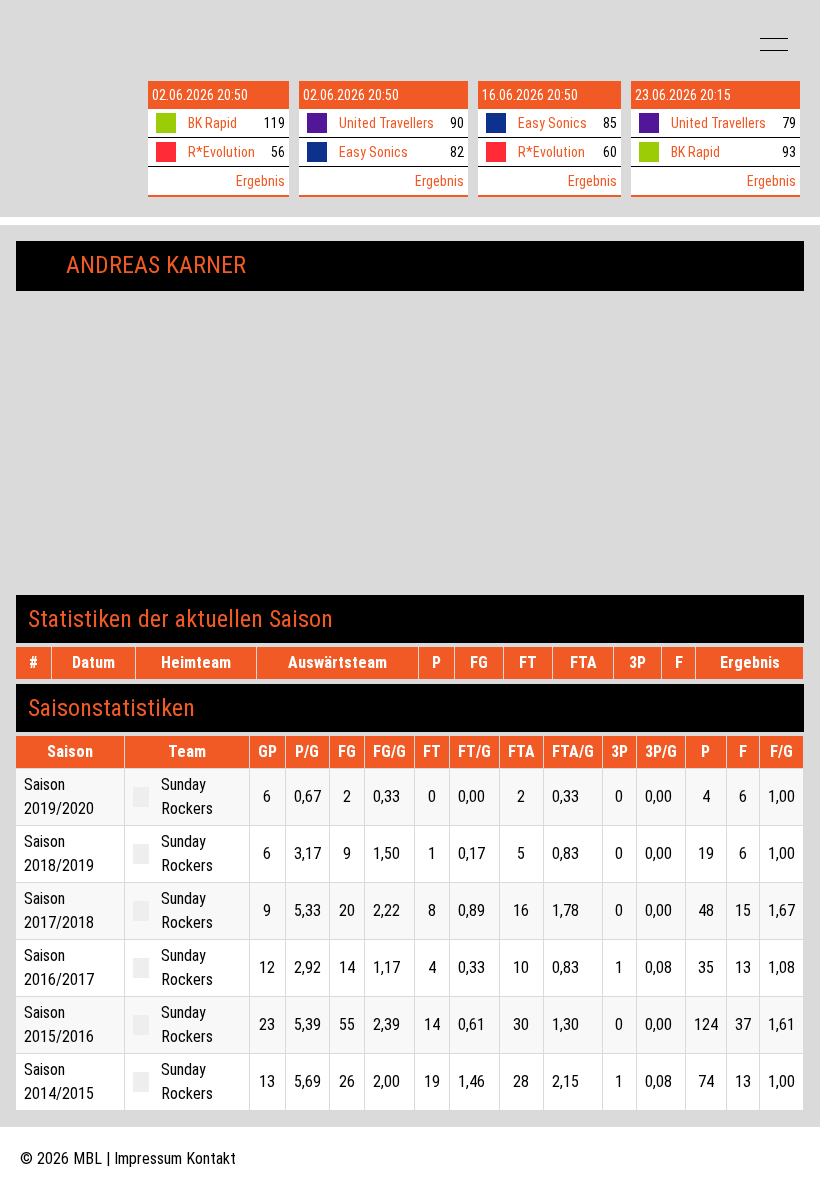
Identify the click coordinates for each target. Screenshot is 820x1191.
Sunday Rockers (187, 796)
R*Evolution (221, 152)
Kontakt (211, 1158)
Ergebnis (260, 181)
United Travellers (386, 123)
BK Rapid (212, 123)
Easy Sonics (373, 152)
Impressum (148, 1158)
